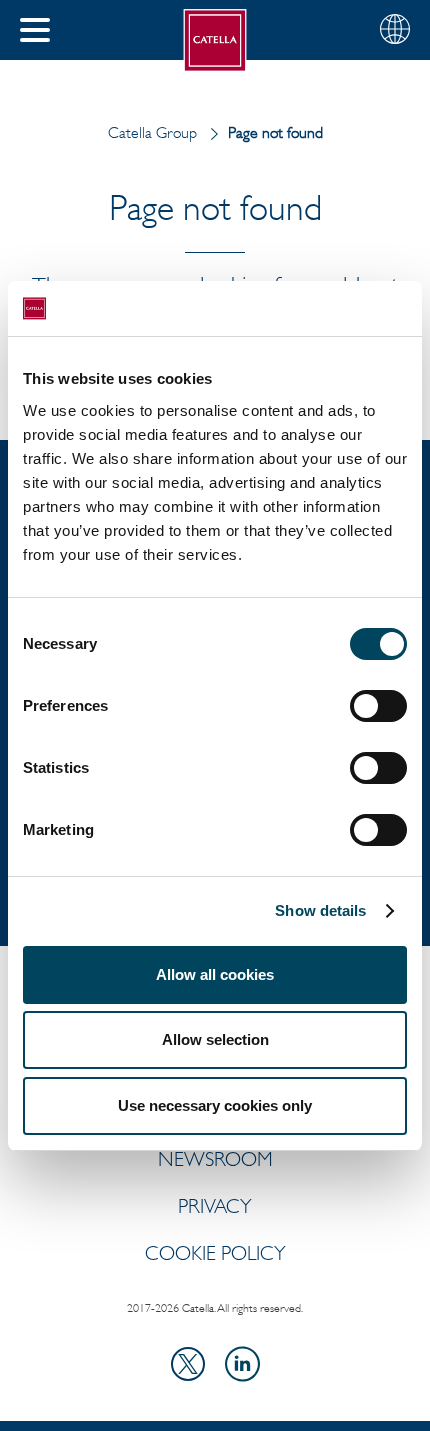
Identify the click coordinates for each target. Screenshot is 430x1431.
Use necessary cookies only (215, 1105)
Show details (320, 910)
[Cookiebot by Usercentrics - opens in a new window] (319, 309)
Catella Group (152, 132)
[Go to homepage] (215, 40)
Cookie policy (215, 1253)
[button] (35, 30)
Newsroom (215, 1159)
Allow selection (215, 1039)
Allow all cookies (215, 974)
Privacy (215, 1206)
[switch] (378, 706)
